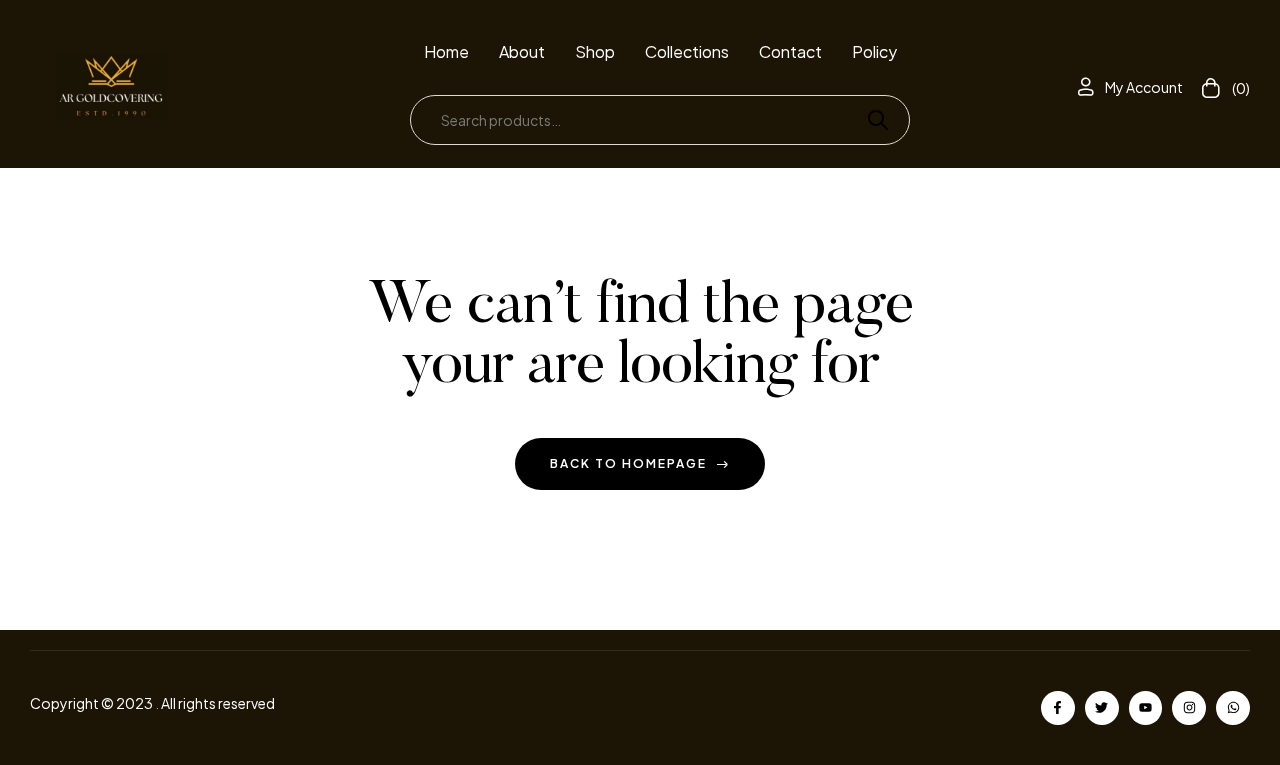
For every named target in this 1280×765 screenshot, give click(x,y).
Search (870, 120)
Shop (595, 51)
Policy (874, 51)
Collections (687, 51)
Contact (790, 51)
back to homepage (628, 463)
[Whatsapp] (1233, 708)
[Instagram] (1189, 708)
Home (446, 51)
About (522, 51)
